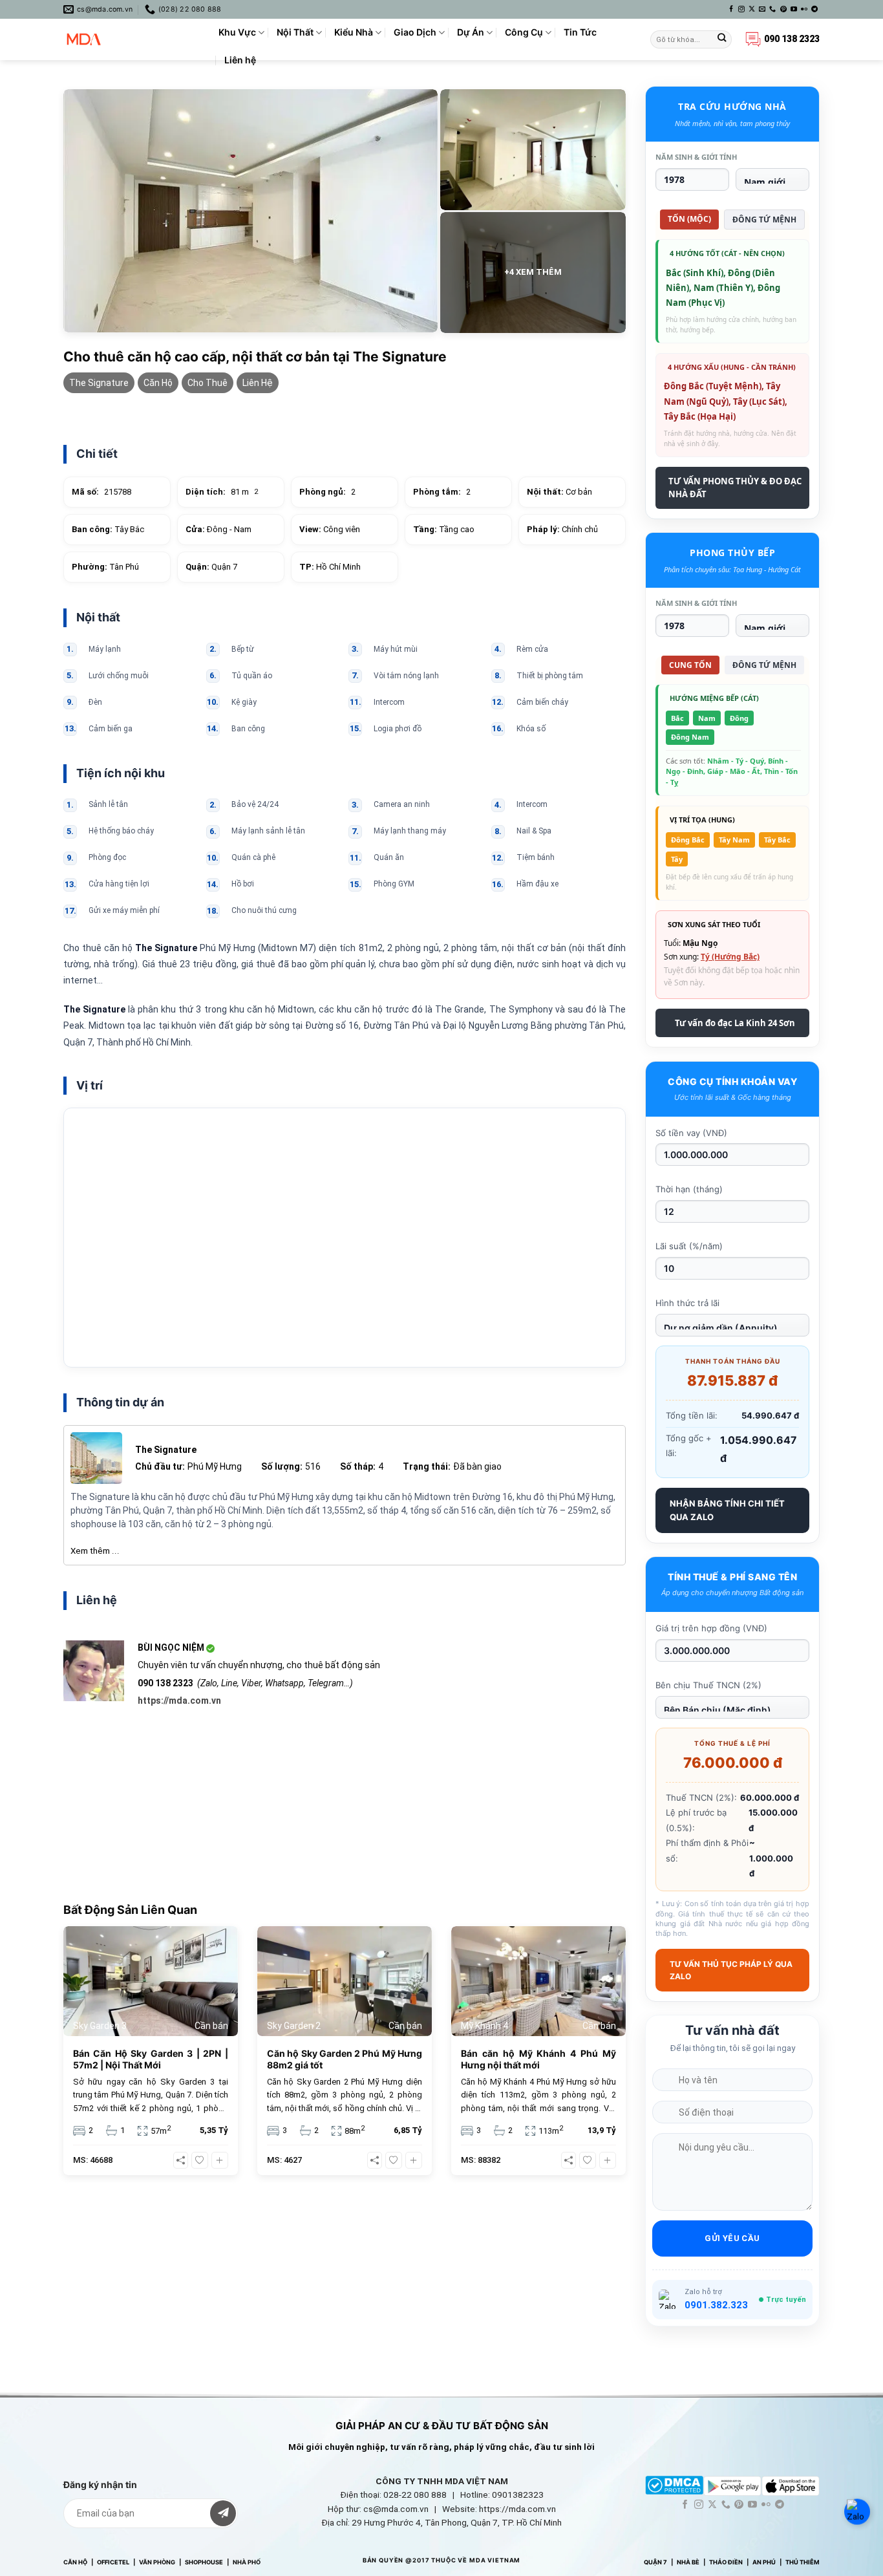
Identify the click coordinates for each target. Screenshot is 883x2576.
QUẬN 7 (655, 2562)
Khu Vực (237, 32)
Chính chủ (562, 529)
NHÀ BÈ (688, 2562)
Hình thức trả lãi (687, 1303)
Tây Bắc (108, 529)
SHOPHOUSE (204, 2562)
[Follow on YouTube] (794, 9)
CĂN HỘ (75, 2562)
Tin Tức (580, 32)
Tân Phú (105, 567)
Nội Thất (295, 32)
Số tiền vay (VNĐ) (691, 1133)
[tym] (200, 2160)
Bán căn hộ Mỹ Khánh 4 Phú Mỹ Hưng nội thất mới (538, 2059)
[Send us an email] (762, 9)
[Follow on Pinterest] (783, 9)
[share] (181, 2160)
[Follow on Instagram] (741, 9)
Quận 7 (211, 567)
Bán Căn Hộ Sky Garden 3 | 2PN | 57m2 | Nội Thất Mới (151, 2059)
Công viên (330, 529)
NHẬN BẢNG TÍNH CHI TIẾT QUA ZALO (727, 1510)
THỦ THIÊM (803, 2562)
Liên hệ (240, 60)
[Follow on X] (752, 9)
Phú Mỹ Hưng (215, 1466)
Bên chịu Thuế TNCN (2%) (708, 1685)
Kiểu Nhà (354, 32)
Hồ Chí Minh (330, 567)
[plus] (220, 2160)
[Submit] (722, 40)
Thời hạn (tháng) (689, 1189)
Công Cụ (524, 32)
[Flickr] (804, 9)
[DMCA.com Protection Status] (674, 2485)
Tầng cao (444, 529)
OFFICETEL (113, 2562)
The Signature (99, 383)
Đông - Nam (218, 529)
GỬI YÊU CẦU (732, 2238)
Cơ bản (559, 492)
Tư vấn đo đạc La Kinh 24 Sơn (735, 1023)
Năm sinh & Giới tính (696, 157)
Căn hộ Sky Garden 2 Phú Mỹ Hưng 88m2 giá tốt (345, 2059)
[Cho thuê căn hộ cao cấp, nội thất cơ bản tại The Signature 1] (250, 211)
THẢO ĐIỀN (726, 2562)
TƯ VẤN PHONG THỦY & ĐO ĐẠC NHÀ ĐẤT (735, 488)
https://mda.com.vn (179, 1701)
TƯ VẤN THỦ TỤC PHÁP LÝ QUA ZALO (731, 1970)
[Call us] (772, 9)
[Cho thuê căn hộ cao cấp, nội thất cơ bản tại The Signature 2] (533, 150)
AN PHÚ (764, 2562)
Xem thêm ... (95, 1551)
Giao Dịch (415, 32)
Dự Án (471, 32)
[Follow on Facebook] (731, 9)
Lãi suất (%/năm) (689, 1246)
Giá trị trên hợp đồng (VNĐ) (711, 1628)
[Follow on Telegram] (814, 9)
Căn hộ (158, 383)
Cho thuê (207, 383)
